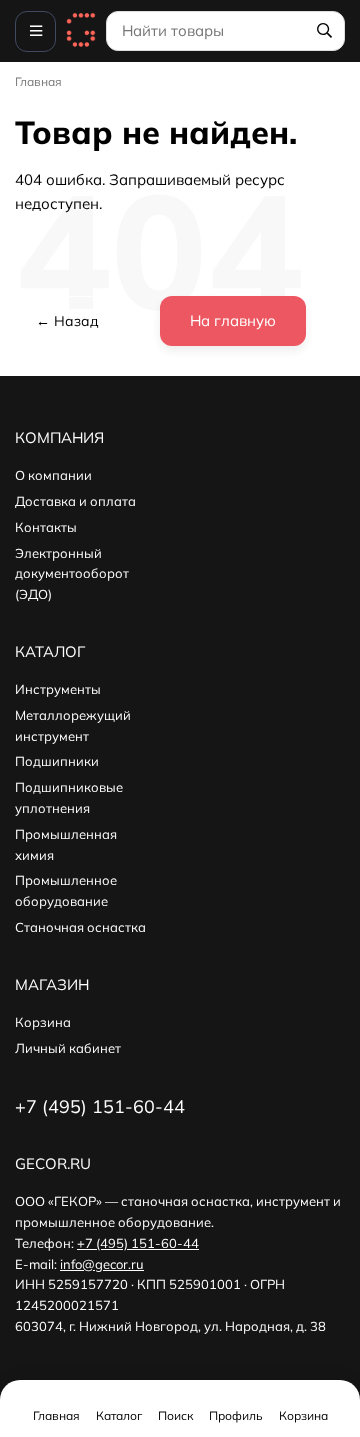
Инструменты (58, 689)
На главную (233, 320)
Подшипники (57, 761)
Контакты (46, 527)
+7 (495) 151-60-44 (138, 1243)
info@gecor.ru (102, 1264)
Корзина (43, 1022)
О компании (53, 475)
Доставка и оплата (75, 501)
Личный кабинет (68, 1048)
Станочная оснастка (80, 927)
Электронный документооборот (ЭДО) (72, 574)
